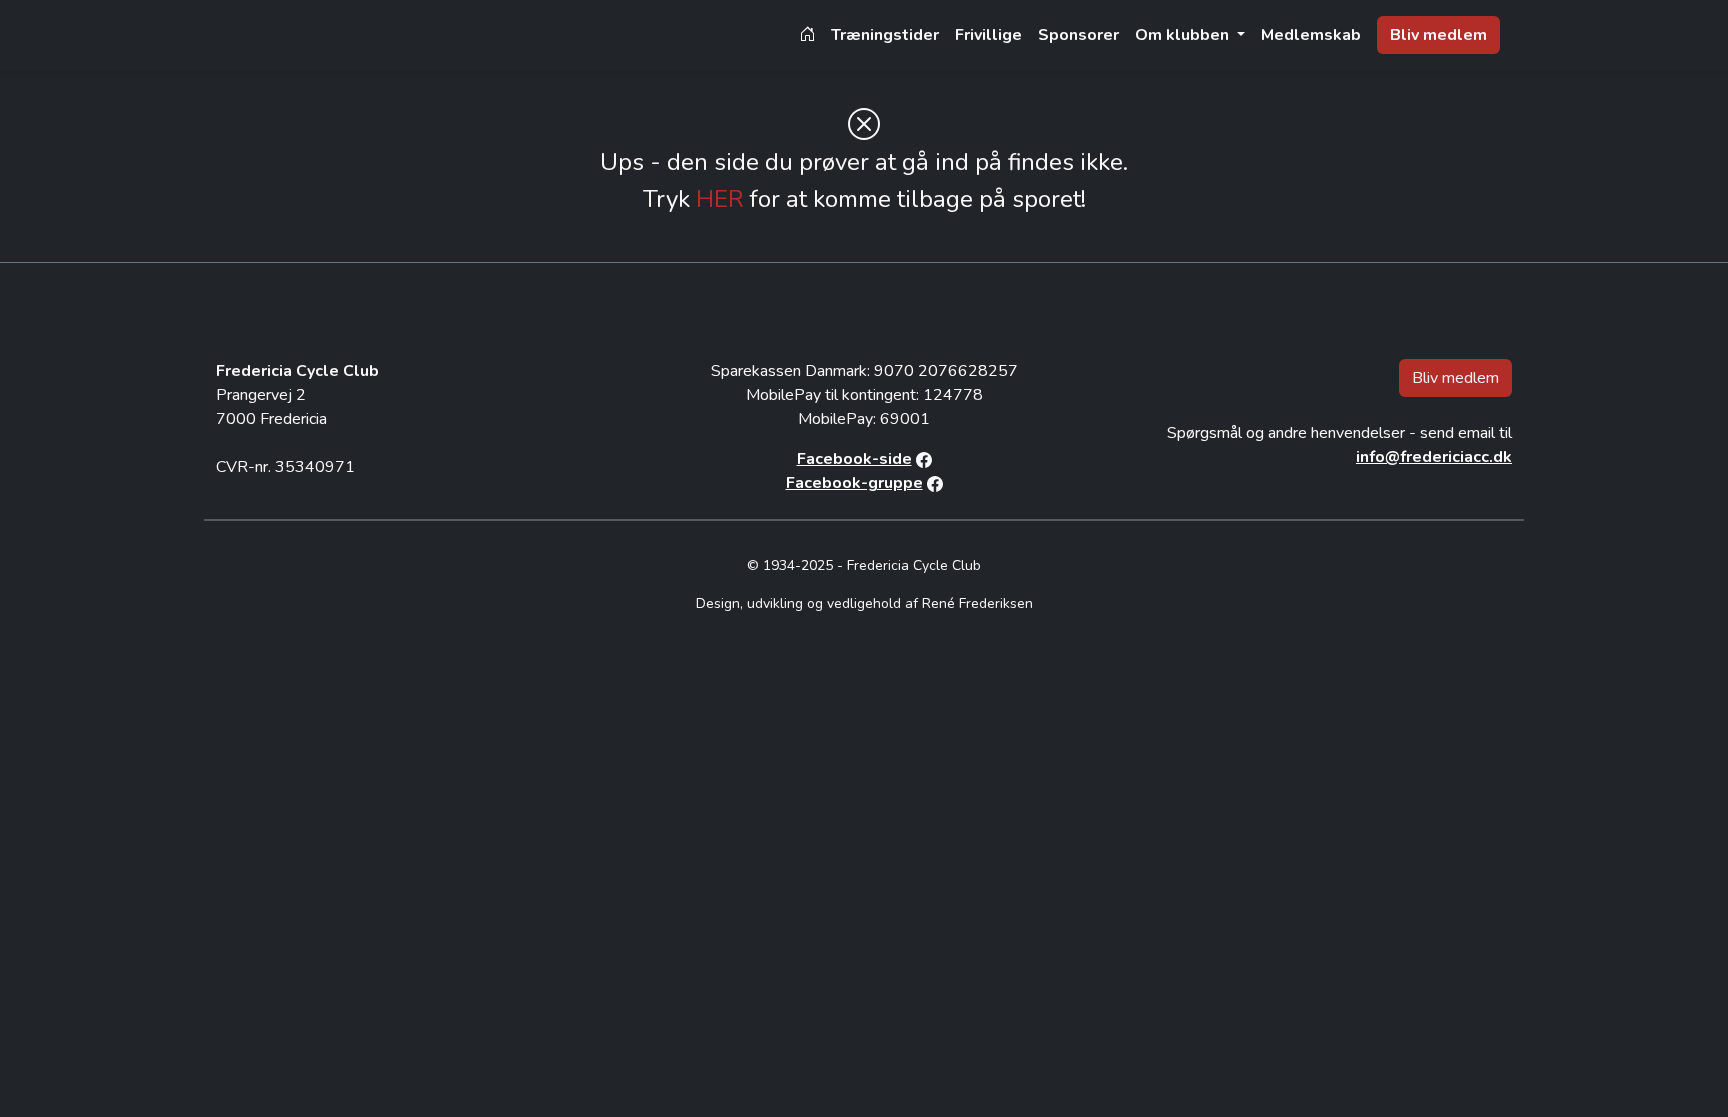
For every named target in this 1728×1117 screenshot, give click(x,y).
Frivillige (988, 35)
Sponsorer (1078, 35)
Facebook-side (854, 459)
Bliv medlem (1438, 35)
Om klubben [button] (1184, 35)
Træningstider (885, 35)
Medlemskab (1311, 35)
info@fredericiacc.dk (1434, 457)
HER (720, 199)
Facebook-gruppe (854, 483)
